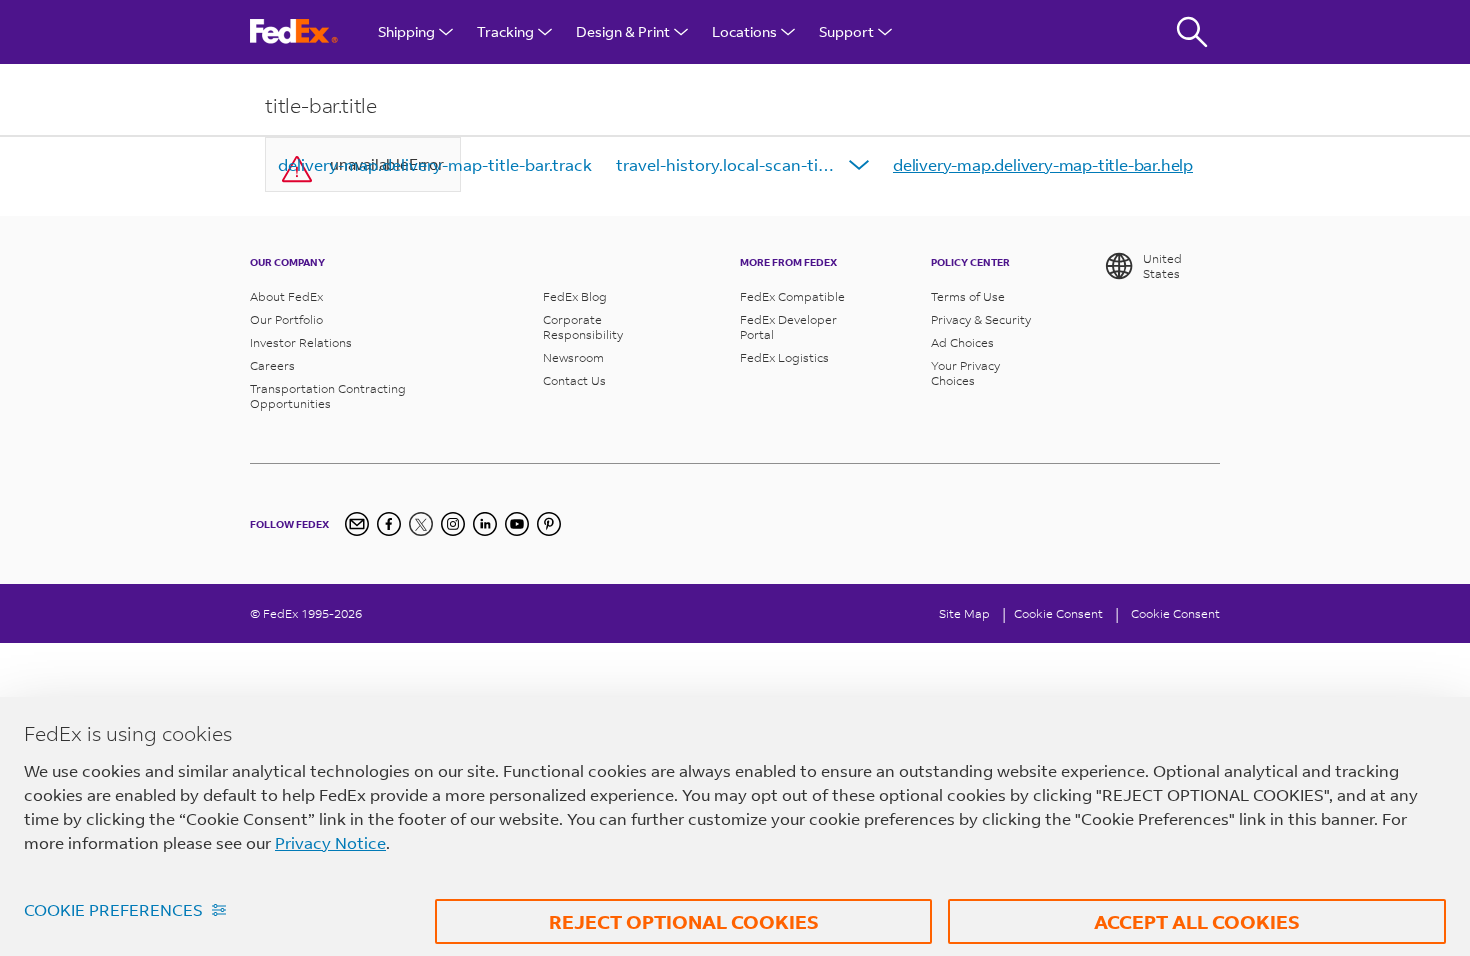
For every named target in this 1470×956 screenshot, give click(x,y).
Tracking (505, 31)
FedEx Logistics (784, 357)
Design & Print (623, 31)
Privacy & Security (981, 319)
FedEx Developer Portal (788, 327)
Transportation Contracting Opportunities (328, 396)
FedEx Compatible (792, 296)
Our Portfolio (286, 319)
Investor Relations (301, 342)
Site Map (964, 613)
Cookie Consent (1175, 613)
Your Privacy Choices (965, 373)
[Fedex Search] (1192, 32)
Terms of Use (968, 296)
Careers (272, 365)
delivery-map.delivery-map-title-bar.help (1043, 164)
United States (1162, 266)
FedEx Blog (575, 296)
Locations (744, 31)
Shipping (406, 31)
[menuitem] (435, 165)
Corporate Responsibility (583, 327)
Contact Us (574, 380)
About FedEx (286, 296)
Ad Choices (962, 342)
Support (846, 31)
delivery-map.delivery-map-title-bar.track (435, 164)
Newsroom (573, 357)
